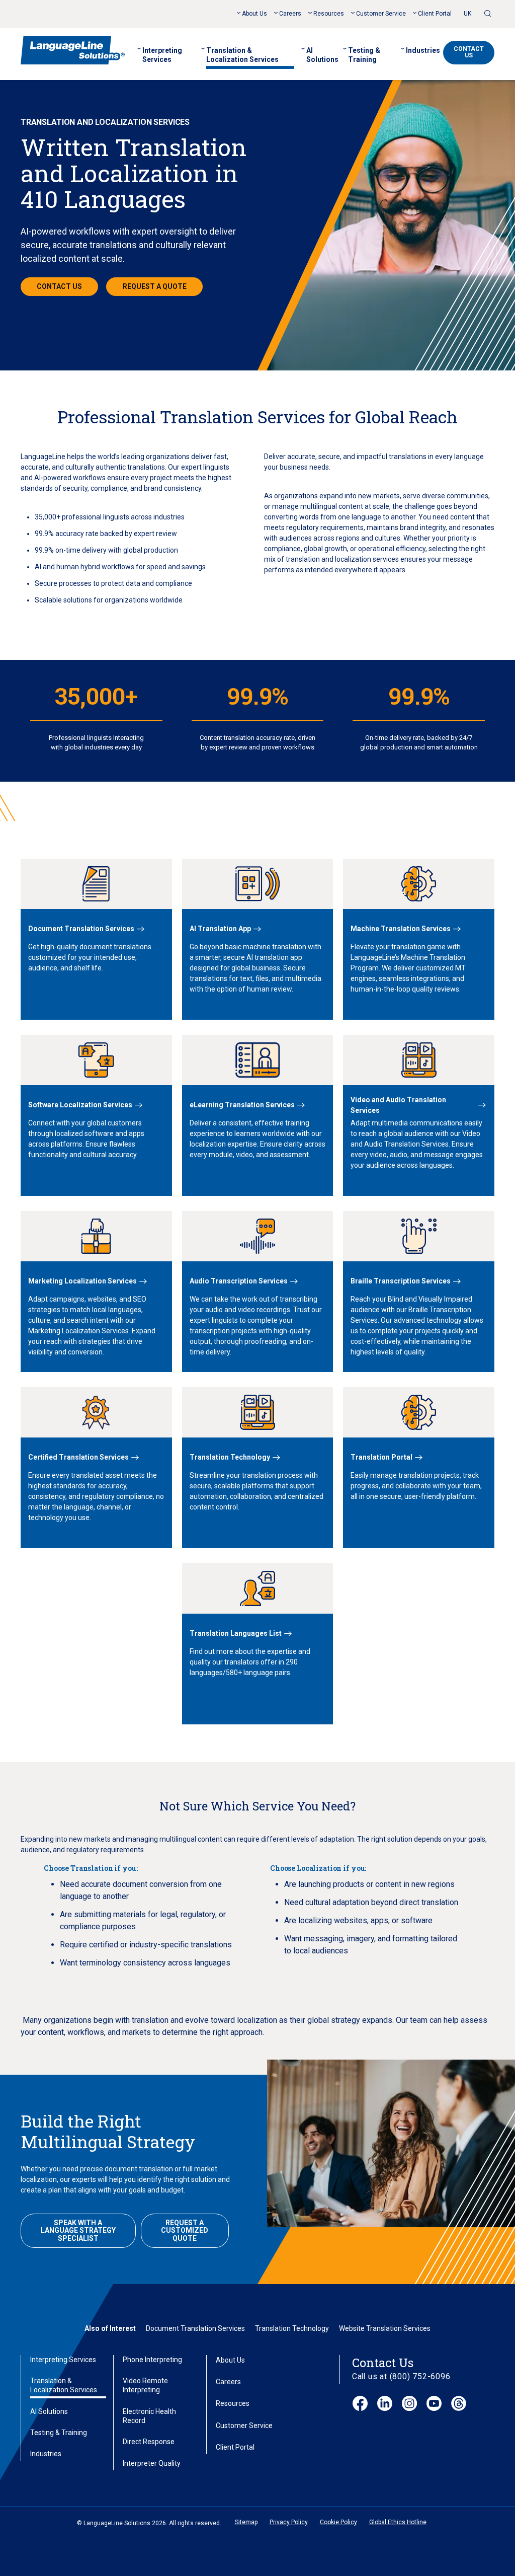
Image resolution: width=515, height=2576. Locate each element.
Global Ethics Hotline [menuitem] (398, 2522)
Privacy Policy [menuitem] (289, 2522)
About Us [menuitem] (254, 14)
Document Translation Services (195, 2328)
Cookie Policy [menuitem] (338, 2522)
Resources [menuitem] (329, 14)
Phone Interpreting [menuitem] (152, 2360)
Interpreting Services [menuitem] (162, 55)
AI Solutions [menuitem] (322, 55)
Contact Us (469, 52)
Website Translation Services (385, 2328)
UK (467, 14)
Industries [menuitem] (423, 50)
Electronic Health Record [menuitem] (149, 2416)
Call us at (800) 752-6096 (401, 2376)
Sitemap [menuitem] (246, 2522)
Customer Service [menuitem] (381, 14)
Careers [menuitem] (290, 14)
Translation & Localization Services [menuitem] (242, 55)
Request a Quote (155, 286)
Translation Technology (292, 2328)
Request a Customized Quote (185, 2230)
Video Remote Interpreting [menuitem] (145, 2385)
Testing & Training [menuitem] (364, 55)
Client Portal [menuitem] (435, 14)
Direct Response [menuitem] (149, 2442)
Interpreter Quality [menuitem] (152, 2463)
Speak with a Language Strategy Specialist (78, 2230)
